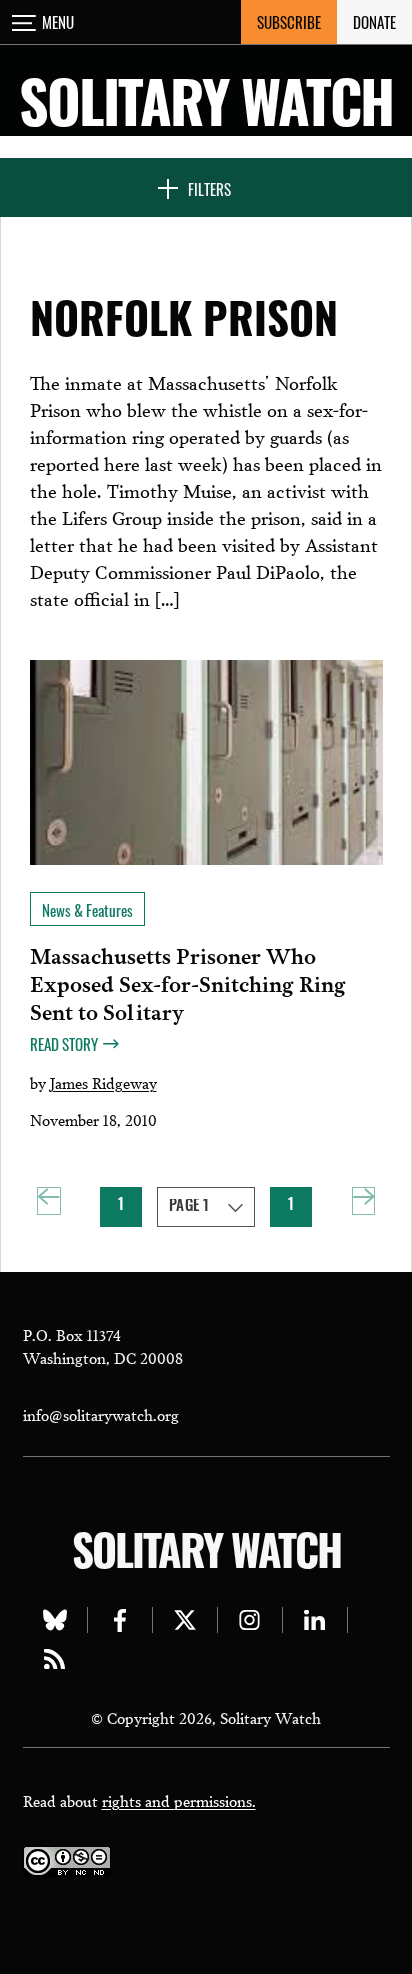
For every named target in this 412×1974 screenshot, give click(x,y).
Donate (374, 22)
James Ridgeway (103, 1082)
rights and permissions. (179, 1800)
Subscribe (289, 22)
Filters (209, 189)
